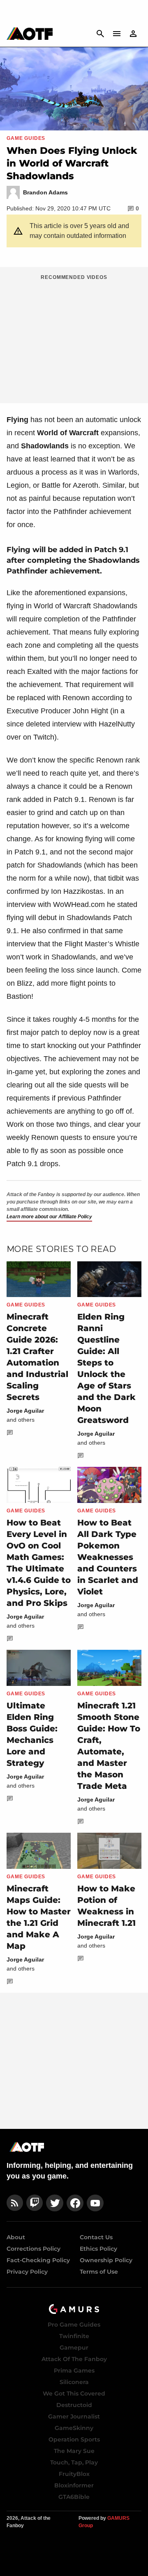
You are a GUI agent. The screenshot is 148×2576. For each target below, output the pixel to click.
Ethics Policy (98, 2249)
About (16, 2237)
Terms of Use (99, 2272)
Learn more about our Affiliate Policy (49, 1217)
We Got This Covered (74, 2393)
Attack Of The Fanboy (74, 2359)
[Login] (133, 34)
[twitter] (55, 2203)
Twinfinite (74, 2336)
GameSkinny (74, 2428)
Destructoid (74, 2405)
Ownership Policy (106, 2260)
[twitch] (35, 2203)
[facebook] (75, 2203)
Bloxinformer (74, 2485)
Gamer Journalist (74, 2416)
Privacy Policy (27, 2272)
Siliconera (74, 2382)
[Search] (100, 34)
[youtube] (95, 2203)
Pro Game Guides (74, 2325)
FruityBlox (74, 2474)
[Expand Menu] (117, 34)
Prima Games (74, 2370)
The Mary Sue (74, 2451)
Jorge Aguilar (25, 1411)
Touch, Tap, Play (74, 2462)
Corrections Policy (34, 2249)
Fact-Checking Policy (38, 2260)
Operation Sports (74, 2439)
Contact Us (96, 2237)
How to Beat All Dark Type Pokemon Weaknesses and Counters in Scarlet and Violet (108, 1557)
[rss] (15, 2203)
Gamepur (74, 2348)
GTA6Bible (74, 2497)
